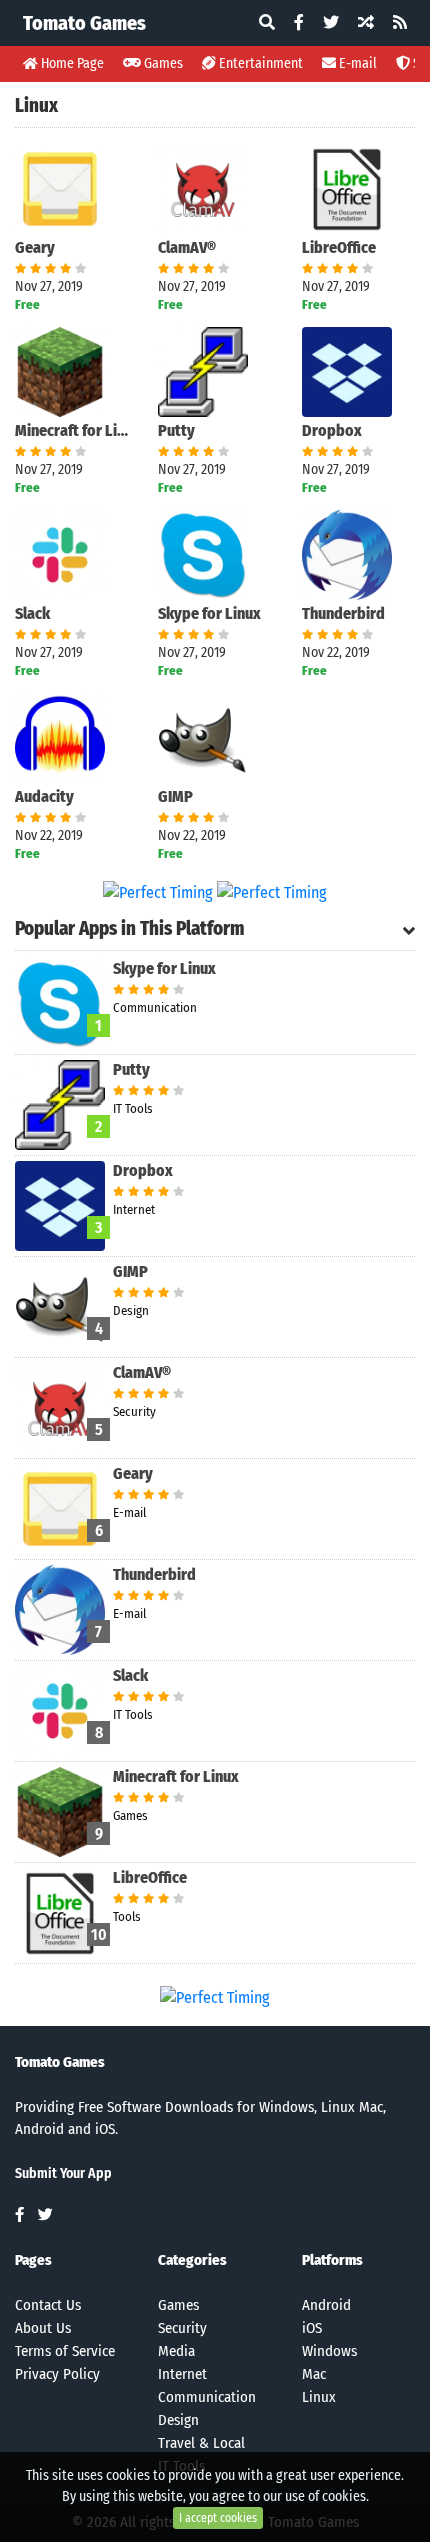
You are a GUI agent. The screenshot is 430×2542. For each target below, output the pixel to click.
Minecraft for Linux (71, 430)
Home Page (71, 63)
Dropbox (332, 430)
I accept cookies (218, 2518)
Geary (35, 247)
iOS (312, 2328)
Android (326, 2305)
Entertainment (259, 63)
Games (162, 63)
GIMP (175, 796)
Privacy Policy (57, 2374)
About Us (43, 2328)
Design (178, 2420)
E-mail (356, 63)
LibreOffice (339, 247)
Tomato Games (84, 23)
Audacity (44, 796)
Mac (314, 2374)
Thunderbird (343, 613)
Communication (207, 2397)
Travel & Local (201, 2443)
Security (182, 2328)
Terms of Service (65, 2351)
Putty (176, 430)
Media (176, 2351)
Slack (32, 613)
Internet (182, 2374)
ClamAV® (187, 247)
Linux (319, 2397)
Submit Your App (63, 2173)
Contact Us (48, 2305)
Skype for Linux (209, 613)
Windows (329, 2351)
